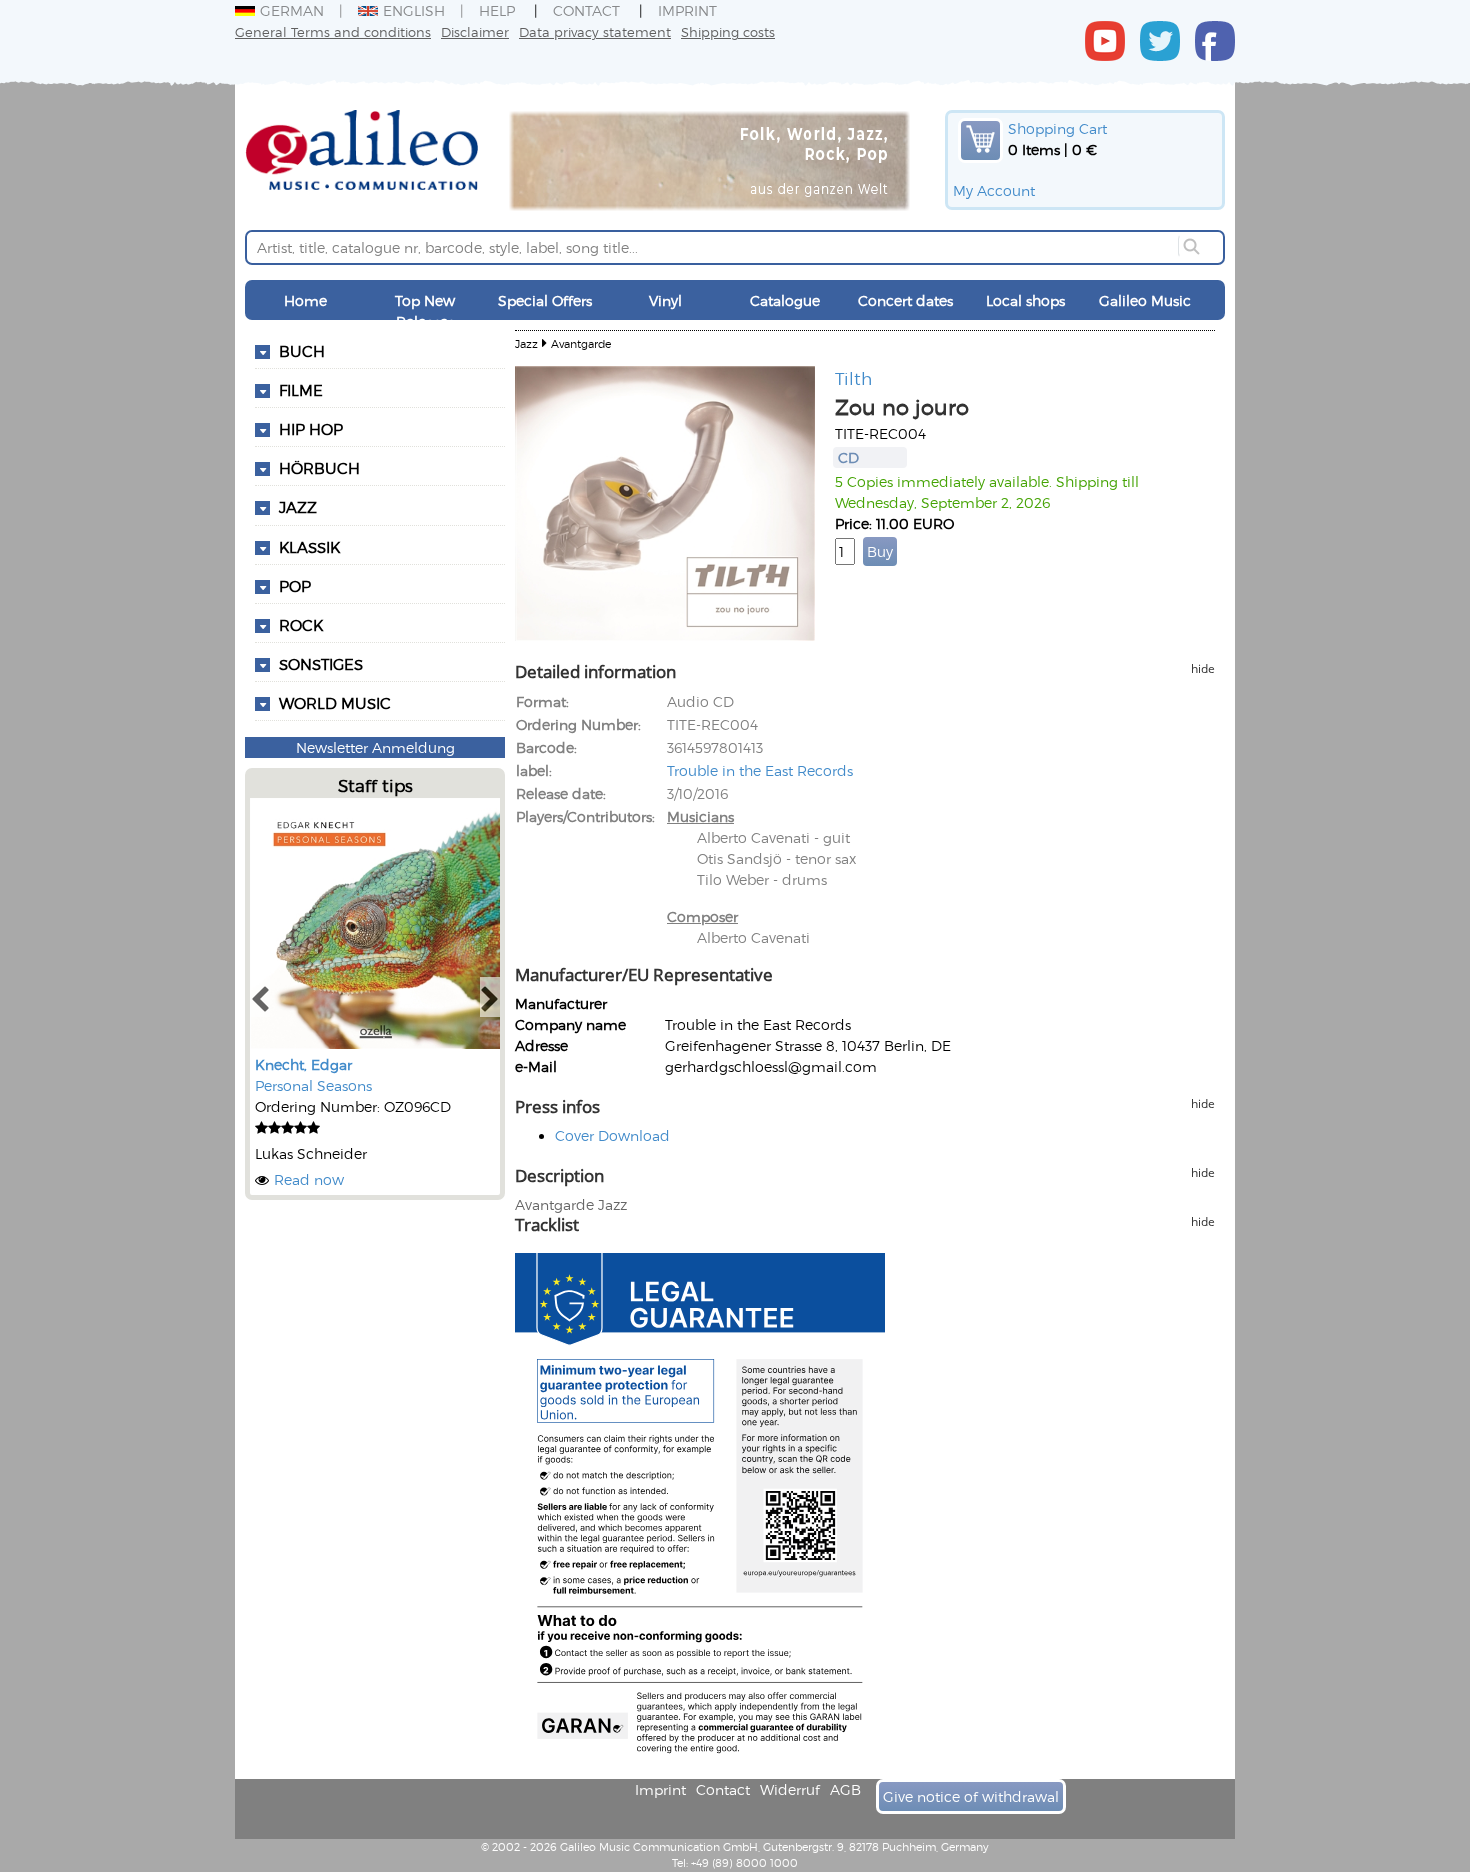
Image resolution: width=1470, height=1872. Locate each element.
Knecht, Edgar (303, 1064)
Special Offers (545, 300)
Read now (309, 1179)
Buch (302, 351)
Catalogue (785, 300)
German (292, 10)
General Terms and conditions (333, 31)
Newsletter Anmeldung (375, 747)
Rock (301, 625)
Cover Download (612, 1135)
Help (497, 10)
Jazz (298, 507)
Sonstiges (321, 664)
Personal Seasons (313, 1085)
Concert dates (905, 300)
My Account (994, 190)
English (414, 10)
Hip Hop (311, 429)
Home (305, 300)
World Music (335, 703)
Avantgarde (581, 343)
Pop (295, 586)
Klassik (309, 547)
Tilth (853, 378)
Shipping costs (728, 31)
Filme (301, 390)
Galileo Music (1145, 300)
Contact (586, 10)
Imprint (687, 10)
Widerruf (790, 1789)
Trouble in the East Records (760, 770)
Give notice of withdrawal (971, 1796)
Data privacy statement (595, 31)
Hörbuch (319, 468)
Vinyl (665, 300)
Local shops (1025, 300)
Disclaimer (475, 31)
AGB (845, 1789)
